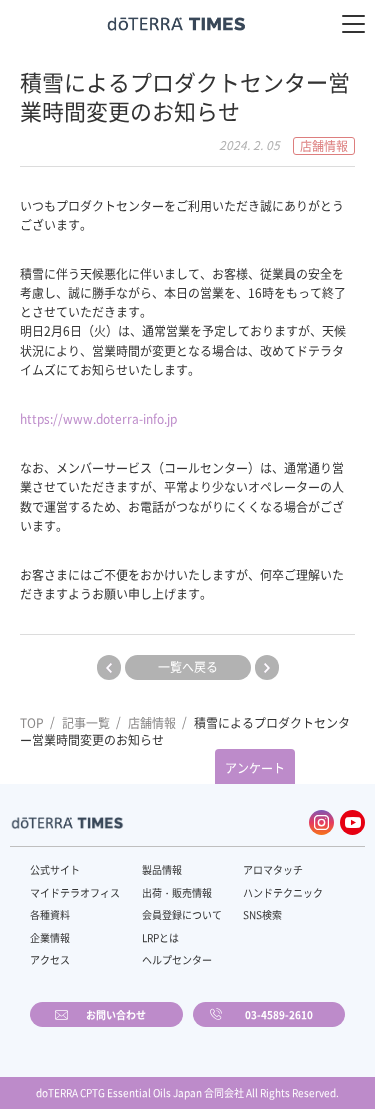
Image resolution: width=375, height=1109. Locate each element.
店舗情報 (152, 723)
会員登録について (182, 914)
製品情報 (162, 869)
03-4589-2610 (279, 1014)
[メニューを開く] (353, 24)
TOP (32, 723)
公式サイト (55, 869)
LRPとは (160, 937)
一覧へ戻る (188, 667)
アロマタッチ (273, 869)
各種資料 (50, 914)
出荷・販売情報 (177, 892)
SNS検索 (262, 914)
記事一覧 (86, 723)
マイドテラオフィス (75, 892)
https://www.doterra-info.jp (98, 419)
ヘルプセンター (177, 959)
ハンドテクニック (283, 892)
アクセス (50, 959)
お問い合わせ (116, 1014)
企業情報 (50, 937)
